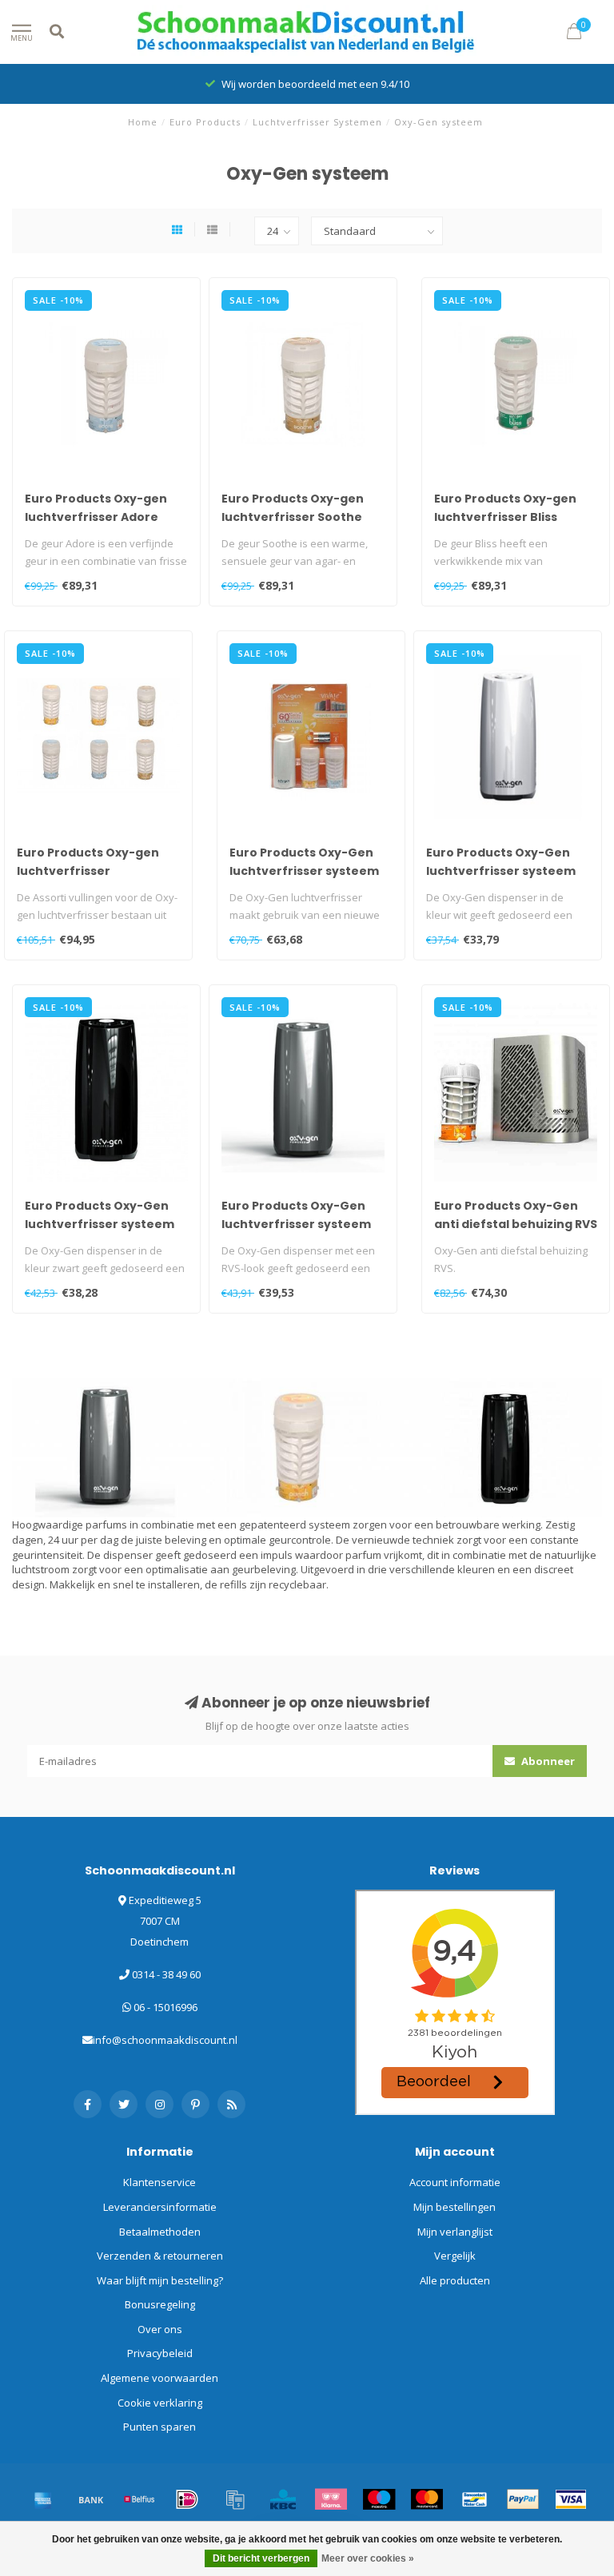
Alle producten (455, 2280)
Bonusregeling (160, 2304)
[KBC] (283, 2499)
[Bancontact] (475, 2499)
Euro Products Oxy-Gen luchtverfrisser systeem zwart (100, 1224)
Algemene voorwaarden (159, 2378)
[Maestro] (379, 2499)
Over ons (160, 2329)
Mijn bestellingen (455, 2207)
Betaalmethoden (160, 2232)
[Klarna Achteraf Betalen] (331, 2499)
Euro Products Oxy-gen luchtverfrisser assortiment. (88, 871)
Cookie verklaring (160, 2403)
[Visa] (571, 2499)
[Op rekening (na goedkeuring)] (235, 2499)
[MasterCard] (427, 2499)
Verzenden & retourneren (160, 2256)
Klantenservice (159, 2182)
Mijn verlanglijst (455, 2232)
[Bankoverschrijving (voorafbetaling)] (91, 2499)
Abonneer (547, 1761)
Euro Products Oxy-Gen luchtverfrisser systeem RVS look (296, 1224)
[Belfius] (139, 2499)
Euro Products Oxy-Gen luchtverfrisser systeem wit (304, 871)
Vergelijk (455, 2256)
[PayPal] (523, 2499)
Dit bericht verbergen (261, 2558)
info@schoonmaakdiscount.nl (165, 2040)
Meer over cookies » (368, 2558)
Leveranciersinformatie (160, 2207)
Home (143, 122)
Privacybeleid (160, 2353)
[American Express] (43, 2499)
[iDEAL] (187, 2499)
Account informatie (455, 2182)
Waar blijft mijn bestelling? (160, 2280)
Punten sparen (159, 2427)
